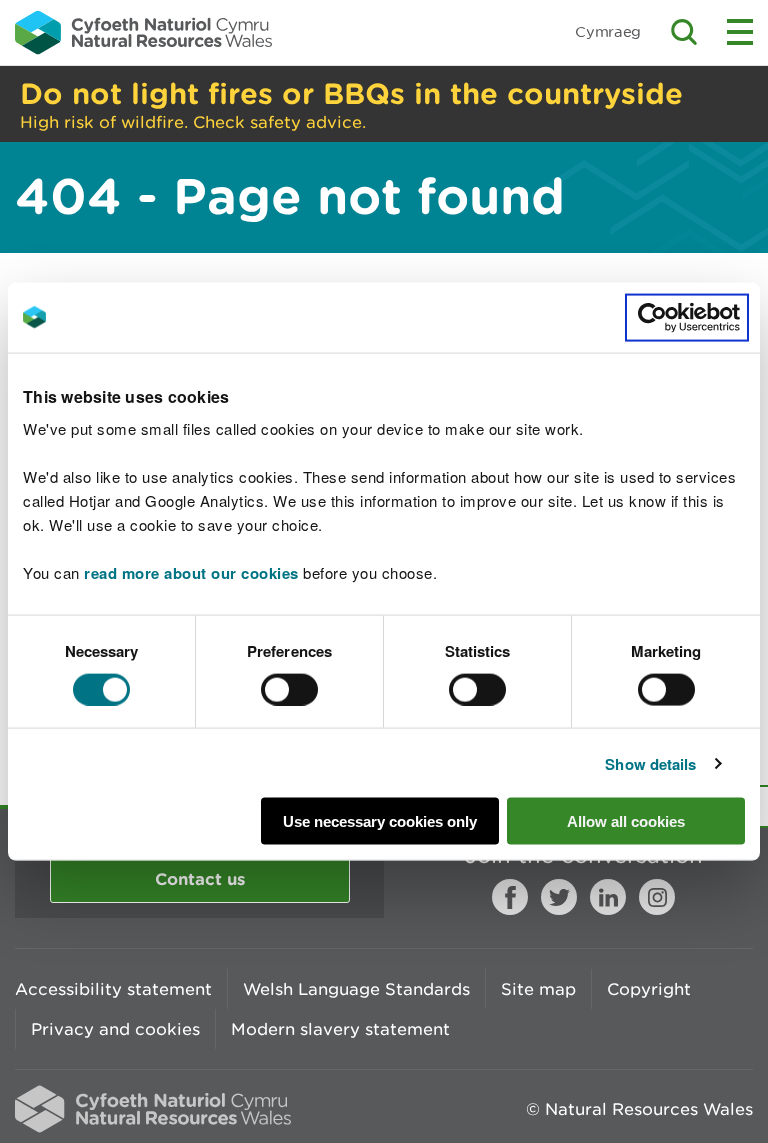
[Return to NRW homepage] (143, 32)
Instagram (657, 897)
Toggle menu (740, 32)
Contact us (200, 878)
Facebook (510, 897)
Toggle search (684, 32)
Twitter (559, 897)
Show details (650, 763)
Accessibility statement (113, 989)
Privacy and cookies (115, 1029)
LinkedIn (608, 897)
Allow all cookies (626, 821)
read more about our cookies (191, 573)
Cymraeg (608, 31)
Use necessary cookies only (380, 821)
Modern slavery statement (340, 1029)
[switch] (289, 689)
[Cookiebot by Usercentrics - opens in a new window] (687, 317)
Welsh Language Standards (356, 989)
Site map (538, 989)
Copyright (649, 989)
